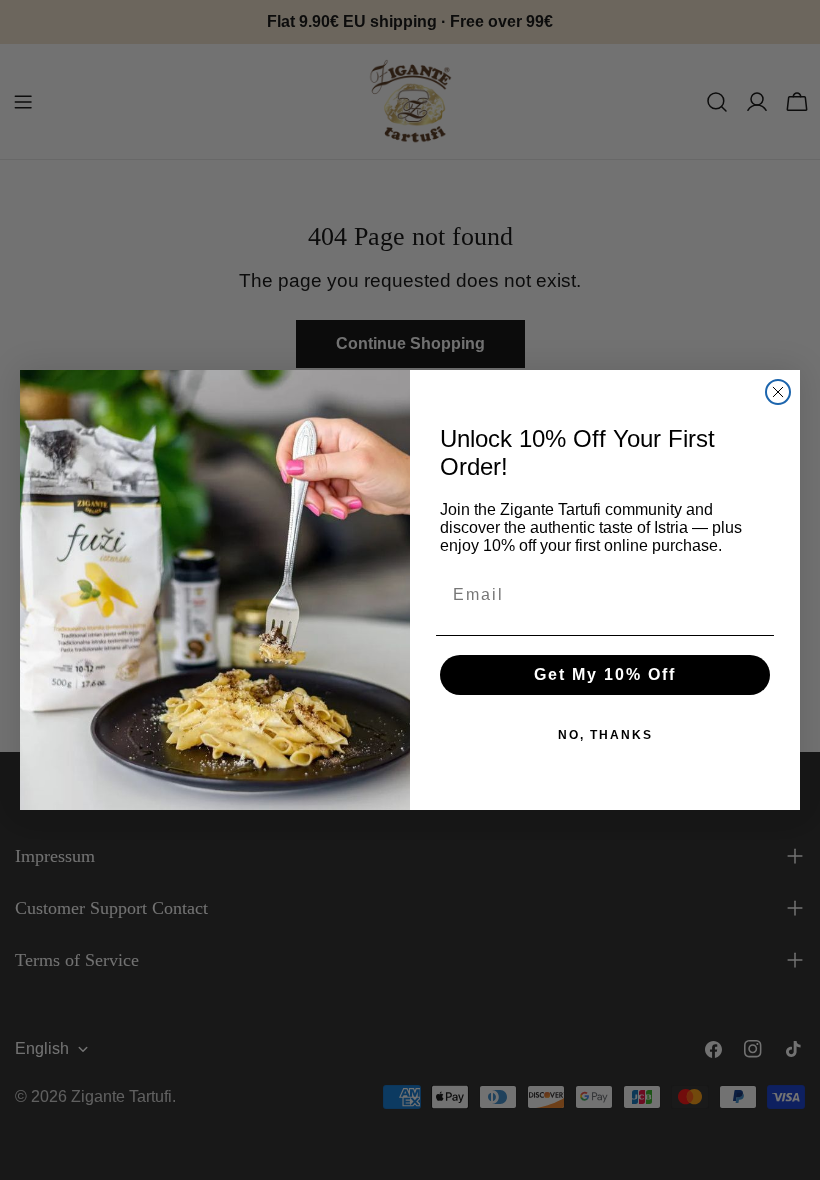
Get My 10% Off (605, 674)
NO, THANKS (605, 735)
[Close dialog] (778, 392)
